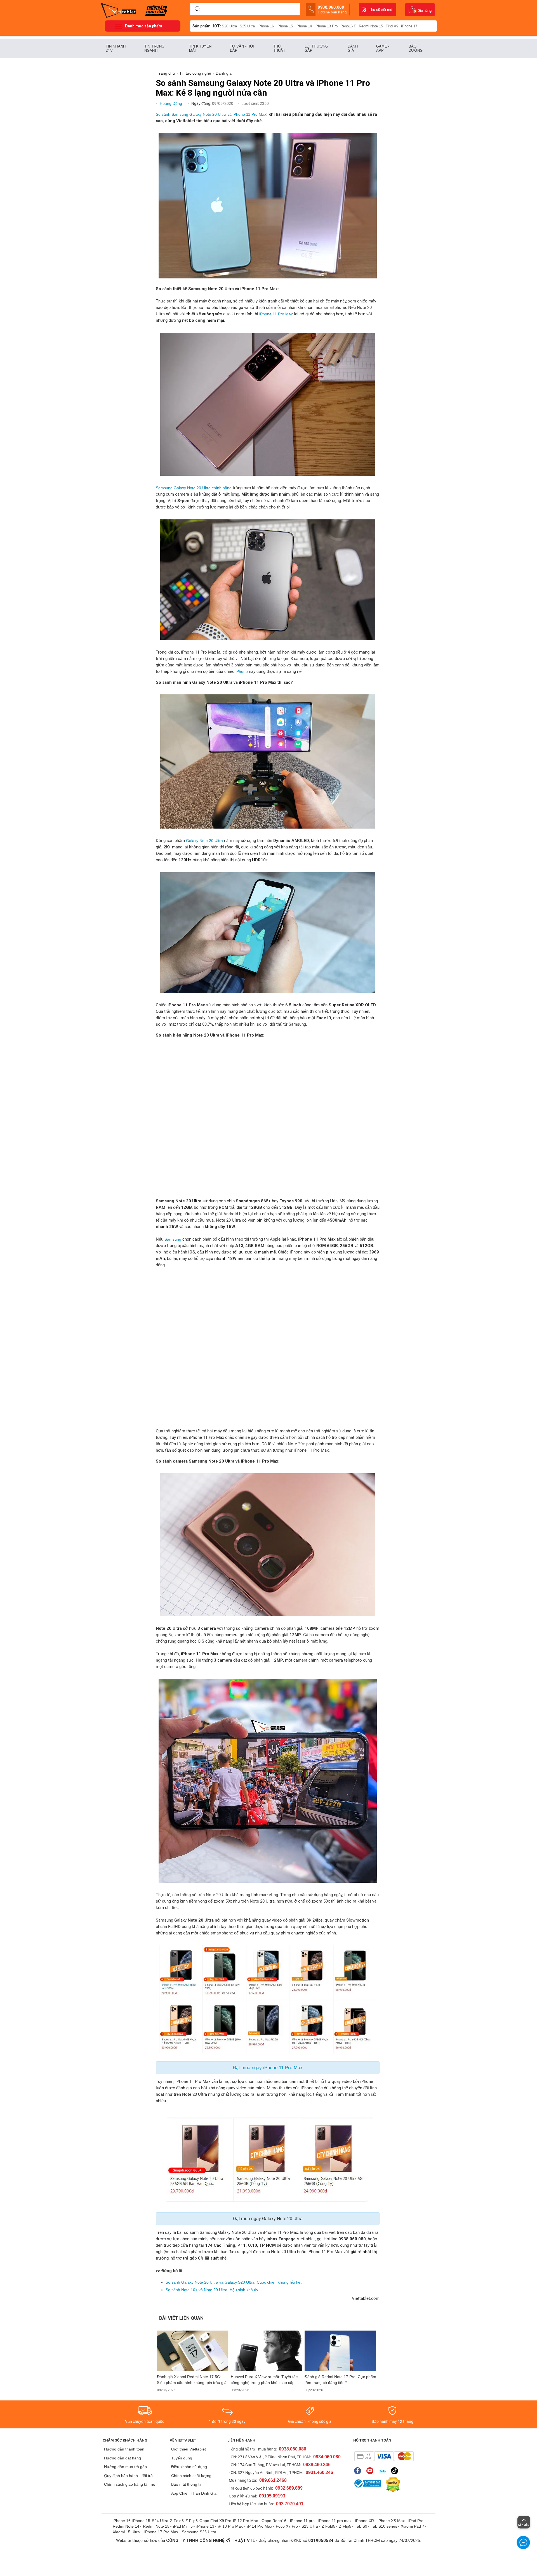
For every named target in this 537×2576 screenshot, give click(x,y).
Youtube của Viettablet (371, 2471)
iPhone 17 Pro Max (161, 2532)
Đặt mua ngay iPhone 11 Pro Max (268, 2068)
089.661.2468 (273, 2480)
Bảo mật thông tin (187, 2484)
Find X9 (392, 26)
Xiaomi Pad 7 (413, 2526)
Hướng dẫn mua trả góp (125, 2467)
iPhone (242, 671)
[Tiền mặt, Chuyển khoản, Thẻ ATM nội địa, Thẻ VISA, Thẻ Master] (384, 2456)
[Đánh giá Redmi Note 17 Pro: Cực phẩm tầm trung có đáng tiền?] (340, 2351)
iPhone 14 (304, 26)
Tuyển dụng (182, 2458)
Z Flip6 (192, 2521)
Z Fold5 (328, 2526)
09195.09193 (272, 2496)
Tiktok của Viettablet (396, 2471)
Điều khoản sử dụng (189, 2467)
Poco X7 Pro (287, 2526)
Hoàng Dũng (171, 103)
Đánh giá (353, 48)
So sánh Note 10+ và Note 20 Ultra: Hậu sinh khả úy (212, 2290)
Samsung (173, 1239)
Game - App (383, 48)
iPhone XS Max (391, 2521)
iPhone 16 (266, 26)
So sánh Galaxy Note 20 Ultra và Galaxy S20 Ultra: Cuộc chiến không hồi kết (234, 2282)
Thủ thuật (279, 48)
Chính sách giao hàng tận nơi (130, 2484)
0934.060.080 (327, 2457)
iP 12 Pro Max (245, 2521)
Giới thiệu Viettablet (189, 2449)
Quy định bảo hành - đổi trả (128, 2476)
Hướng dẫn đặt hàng (123, 2458)
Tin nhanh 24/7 (116, 48)
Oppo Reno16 (274, 2521)
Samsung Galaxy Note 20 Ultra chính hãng (194, 488)
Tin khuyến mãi (200, 48)
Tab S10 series (384, 2526)
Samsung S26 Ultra (199, 2532)
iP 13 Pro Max (230, 2526)
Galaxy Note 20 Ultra (204, 841)
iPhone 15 (285, 26)
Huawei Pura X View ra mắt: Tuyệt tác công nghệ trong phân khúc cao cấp (264, 2380)
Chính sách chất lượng (191, 2476)
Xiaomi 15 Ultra (126, 2532)
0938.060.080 (332, 10)
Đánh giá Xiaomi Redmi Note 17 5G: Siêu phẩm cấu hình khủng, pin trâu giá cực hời (192, 2380)
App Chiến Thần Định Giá (194, 2493)
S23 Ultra (310, 2526)
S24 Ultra (160, 2521)
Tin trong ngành (154, 48)
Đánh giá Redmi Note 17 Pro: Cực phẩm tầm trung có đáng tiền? (340, 2380)
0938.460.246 (317, 2465)
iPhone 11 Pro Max (276, 314)
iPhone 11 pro (302, 2521)
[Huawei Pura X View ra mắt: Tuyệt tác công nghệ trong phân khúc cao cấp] (267, 2351)
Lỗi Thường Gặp (316, 48)
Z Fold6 (177, 2521)
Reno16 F (348, 26)
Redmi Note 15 (371, 26)
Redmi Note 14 (126, 2526)
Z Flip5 (345, 2526)
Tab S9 (361, 2526)
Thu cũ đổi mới (381, 10)
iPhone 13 (205, 2526)
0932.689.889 (289, 2488)
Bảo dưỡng (416, 48)
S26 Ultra (229, 26)
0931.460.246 (319, 2472)
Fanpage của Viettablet (359, 2471)
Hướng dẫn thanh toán (124, 2449)
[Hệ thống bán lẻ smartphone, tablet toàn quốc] (120, 10)
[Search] (197, 9)
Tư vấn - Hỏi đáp (242, 48)
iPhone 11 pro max (335, 2521)
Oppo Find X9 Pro (215, 2521)
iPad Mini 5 (183, 2526)
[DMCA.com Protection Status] (392, 2485)
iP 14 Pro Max (260, 2526)
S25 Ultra (247, 26)
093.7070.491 (290, 2504)
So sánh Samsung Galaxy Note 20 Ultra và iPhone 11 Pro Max (211, 114)
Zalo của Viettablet (384, 2471)
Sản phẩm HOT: (207, 26)
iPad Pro (416, 2521)
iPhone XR (365, 2521)
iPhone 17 (409, 26)
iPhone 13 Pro (326, 26)
